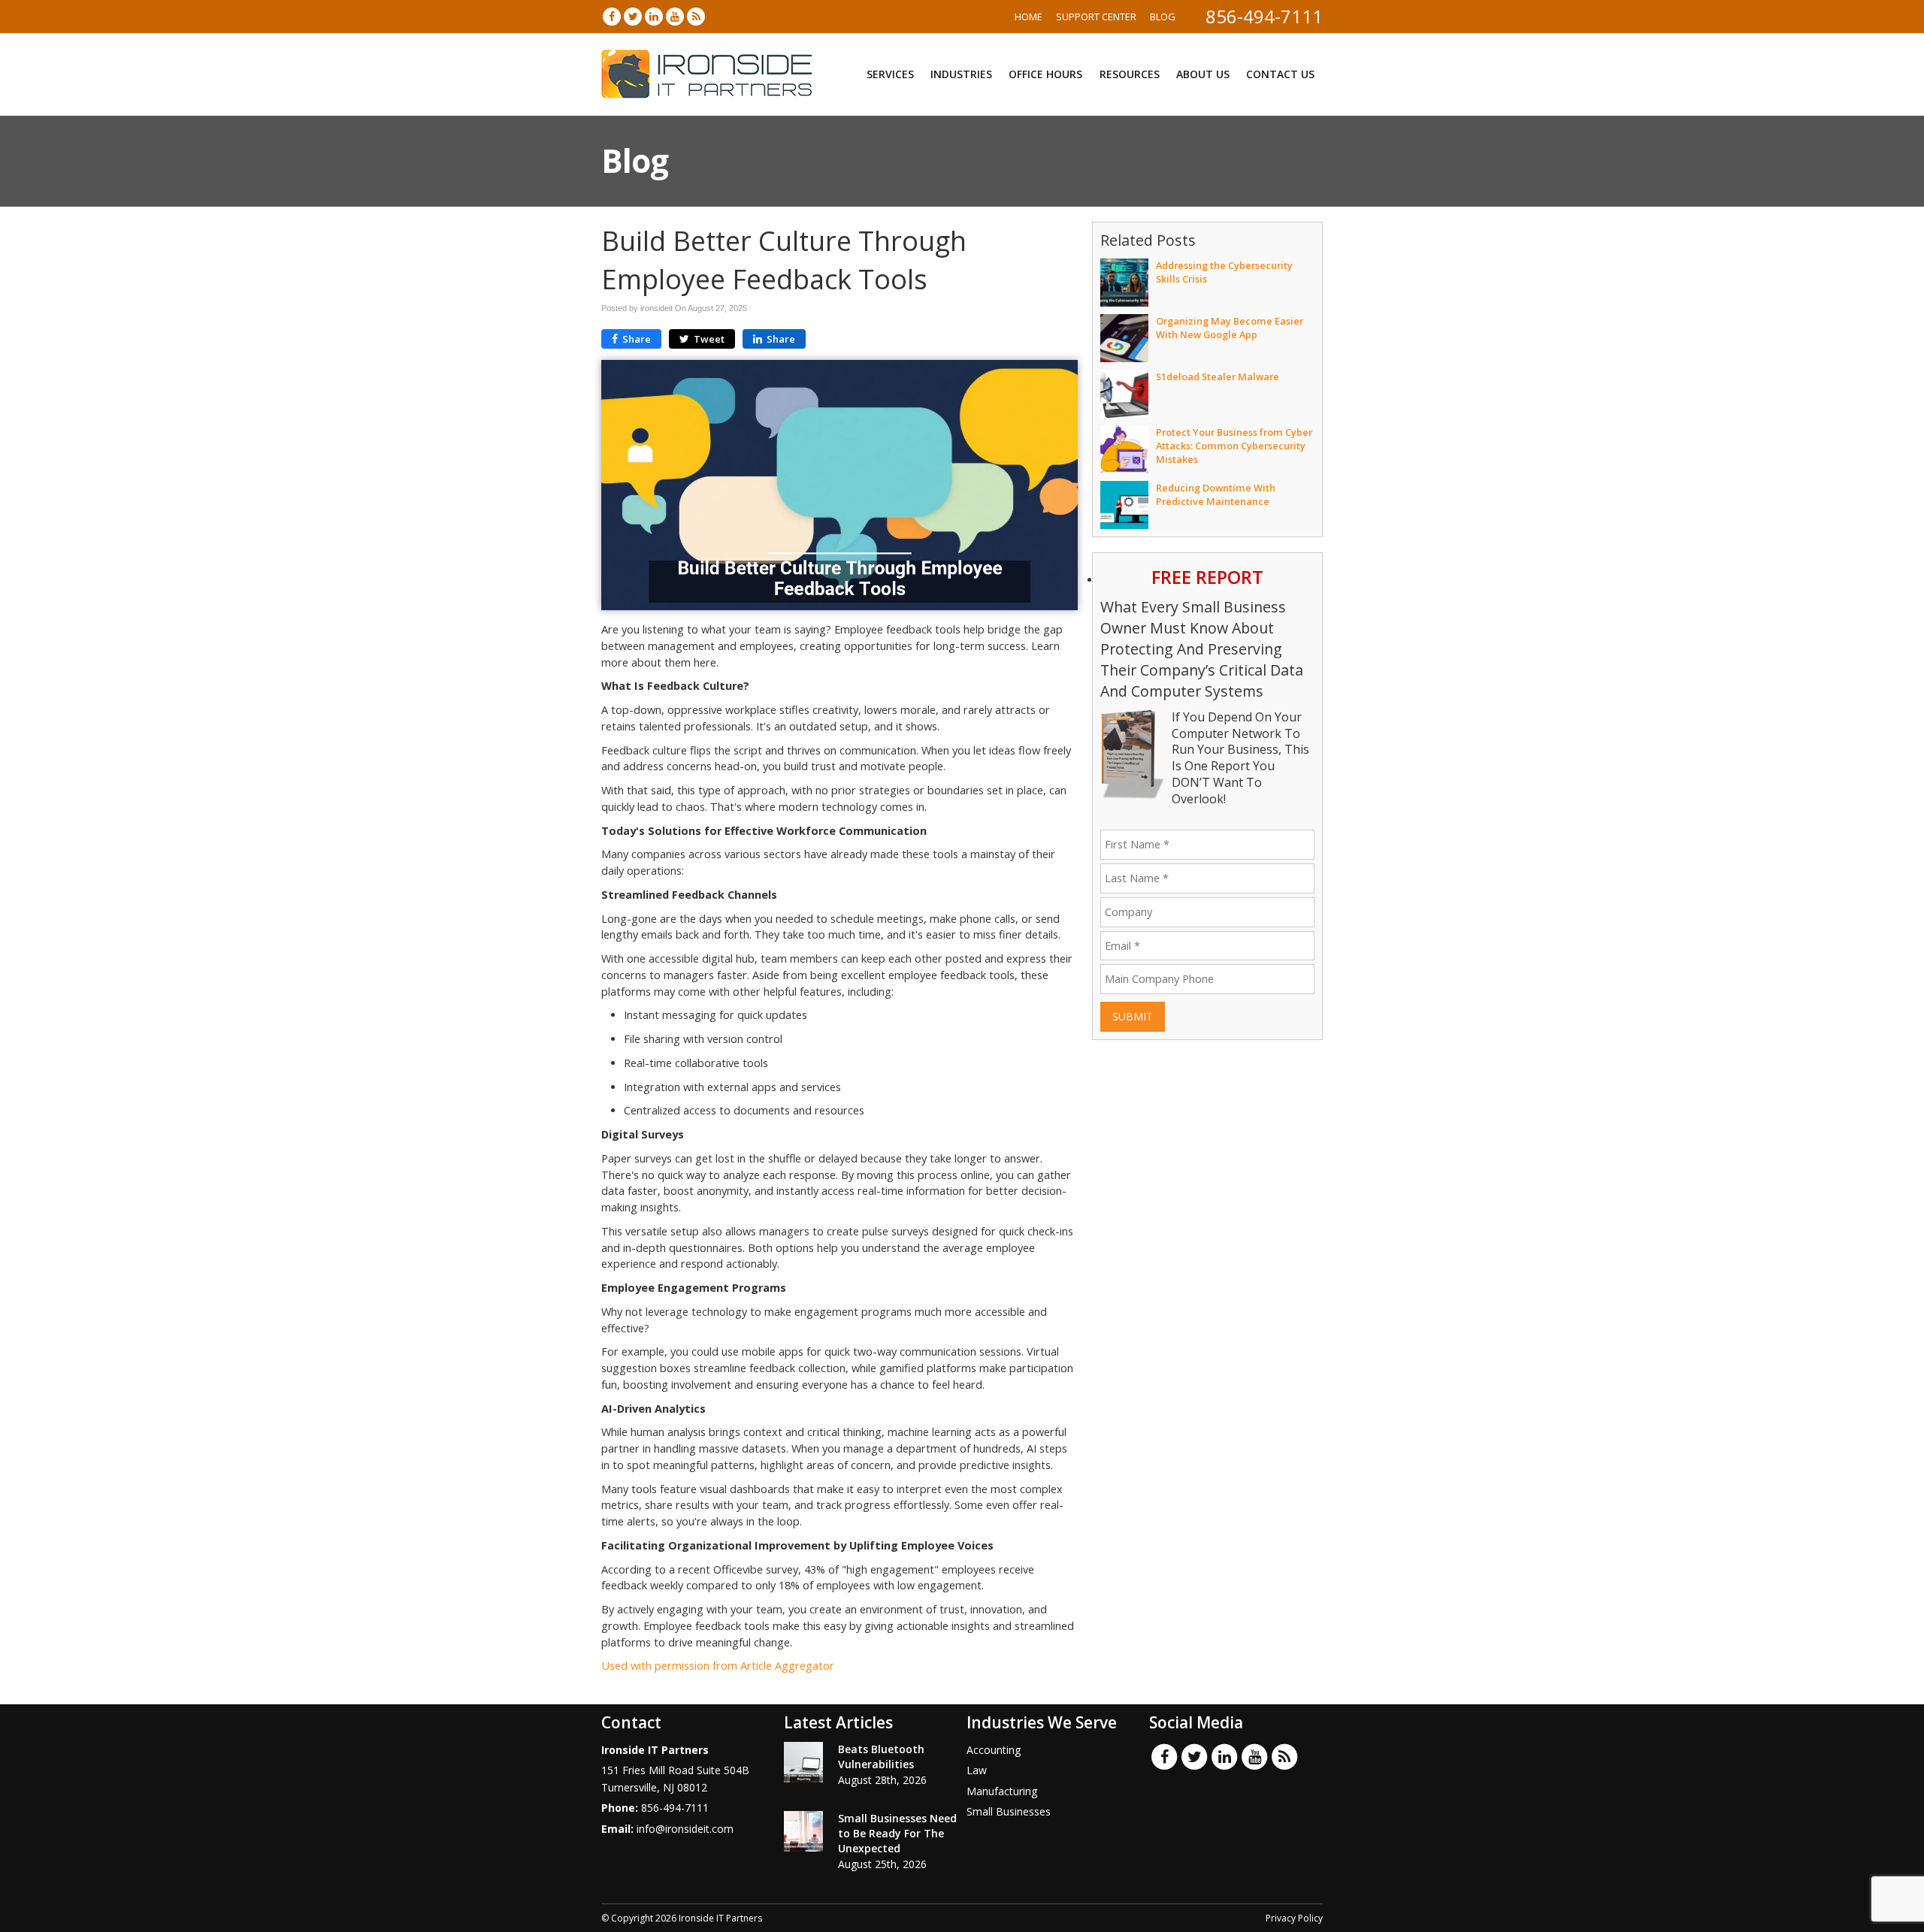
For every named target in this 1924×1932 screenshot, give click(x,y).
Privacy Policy (1294, 1918)
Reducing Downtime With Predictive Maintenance (1216, 494)
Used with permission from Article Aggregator (718, 1666)
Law (977, 1770)
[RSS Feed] (696, 16)
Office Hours (1045, 74)
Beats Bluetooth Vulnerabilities (881, 1757)
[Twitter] (633, 16)
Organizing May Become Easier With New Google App (1230, 328)
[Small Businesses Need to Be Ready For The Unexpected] (803, 1831)
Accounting (994, 1750)
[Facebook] (612, 16)
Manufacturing (1002, 1791)
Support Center (1096, 17)
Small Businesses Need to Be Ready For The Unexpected (897, 1833)
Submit (1133, 1016)
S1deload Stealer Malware (1218, 376)
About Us (1203, 74)
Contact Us (1280, 74)
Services (890, 74)
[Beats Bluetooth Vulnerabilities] (803, 1762)
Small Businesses (1009, 1811)
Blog (1163, 17)
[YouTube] (675, 16)
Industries (961, 74)
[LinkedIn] (654, 16)
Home (1029, 17)
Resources (1130, 74)
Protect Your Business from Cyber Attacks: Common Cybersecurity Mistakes (1234, 446)
